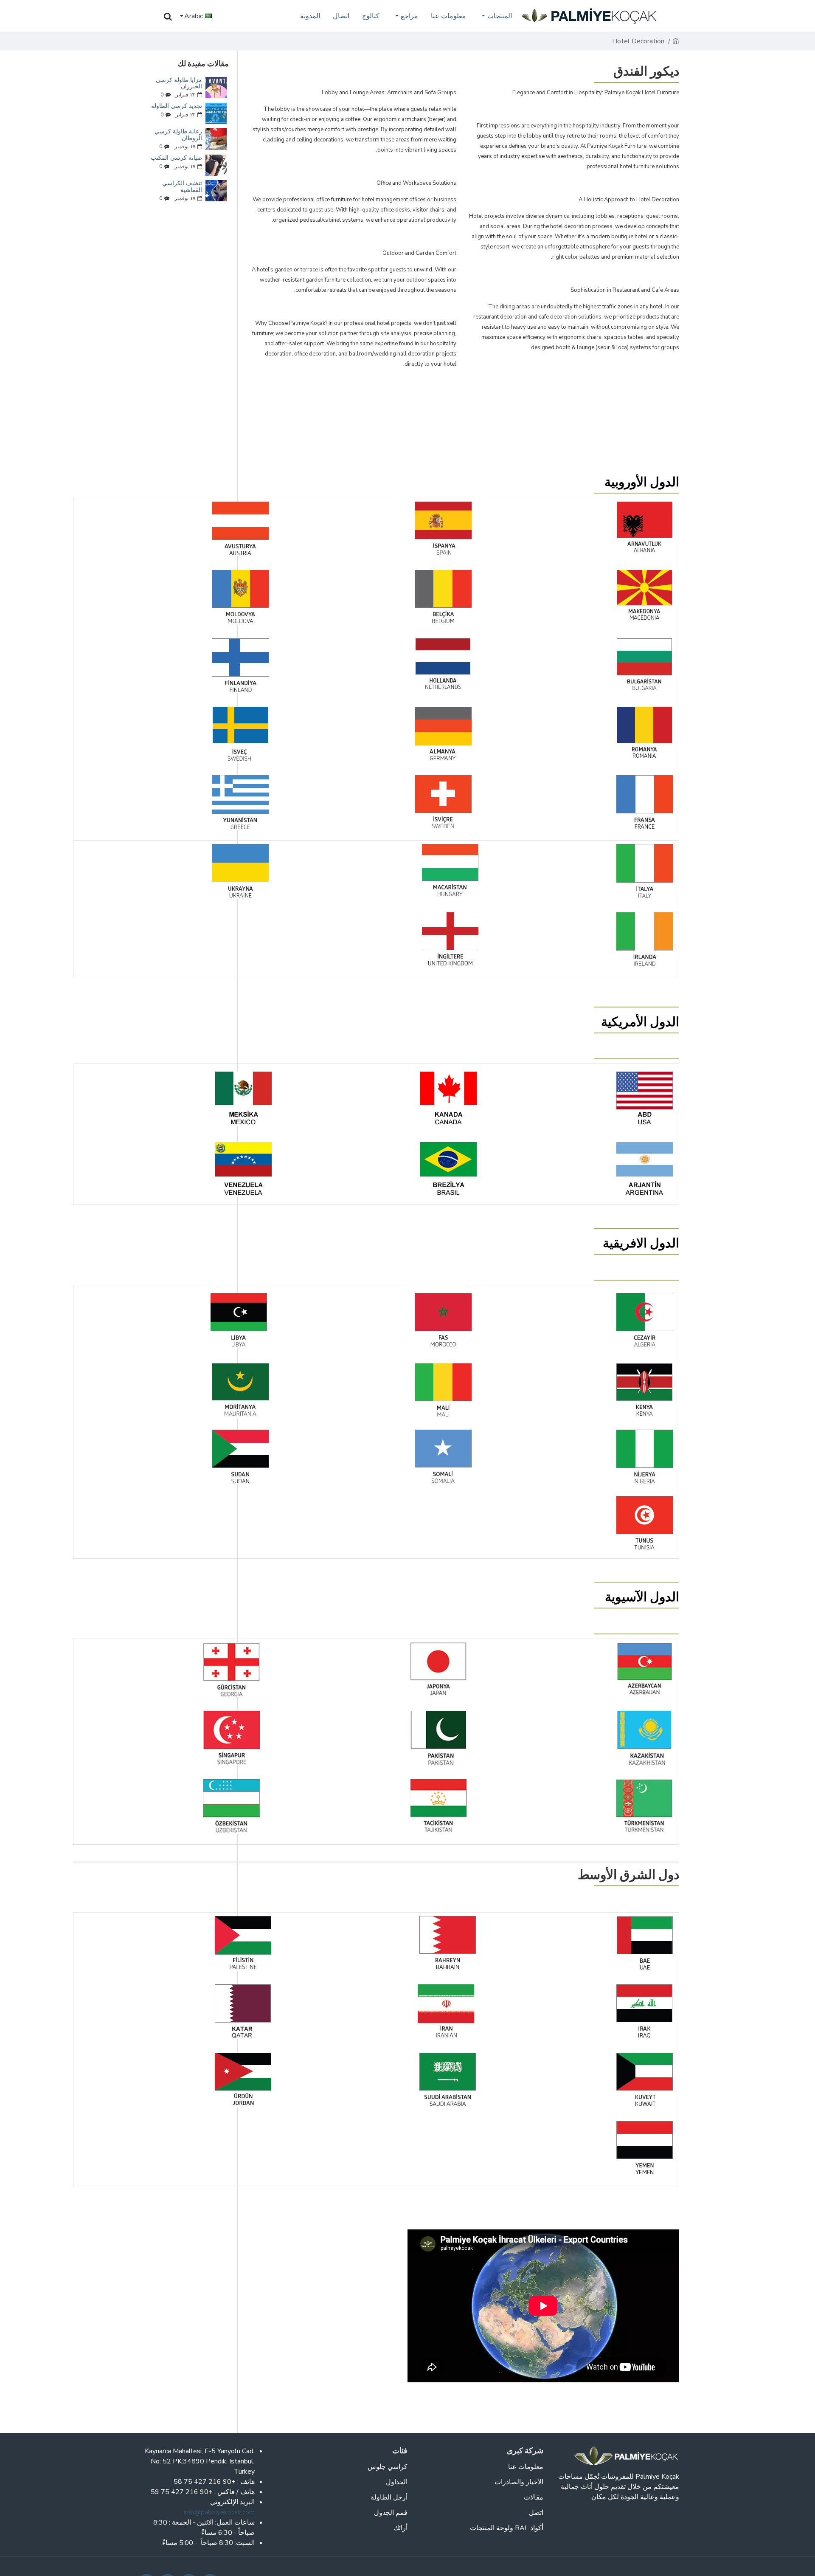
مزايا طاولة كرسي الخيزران (179, 83)
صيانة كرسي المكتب (176, 158)
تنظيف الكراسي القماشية (182, 187)
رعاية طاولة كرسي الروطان (178, 135)
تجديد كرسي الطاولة (177, 106)
